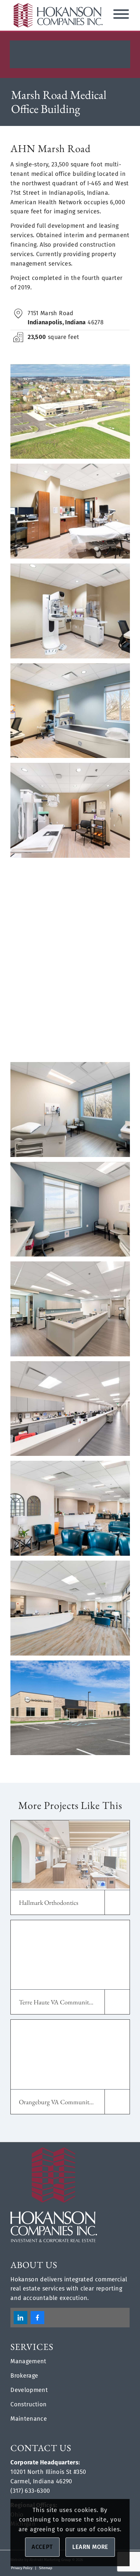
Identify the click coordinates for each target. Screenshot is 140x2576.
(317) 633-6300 (30, 2491)
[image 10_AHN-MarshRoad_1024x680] (73, 913)
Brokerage (24, 2376)
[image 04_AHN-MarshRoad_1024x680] (73, 1511)
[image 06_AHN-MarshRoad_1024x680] (73, 1311)
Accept (42, 2547)
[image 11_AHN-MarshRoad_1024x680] (73, 813)
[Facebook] (37, 2318)
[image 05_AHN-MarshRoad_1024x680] (73, 1411)
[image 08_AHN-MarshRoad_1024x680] (73, 1112)
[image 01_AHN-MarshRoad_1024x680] (73, 414)
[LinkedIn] (21, 2318)
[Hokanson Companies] (58, 15)
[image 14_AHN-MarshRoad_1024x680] (73, 514)
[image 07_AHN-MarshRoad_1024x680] (73, 1212)
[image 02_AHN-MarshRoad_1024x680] (73, 1710)
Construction (28, 2404)
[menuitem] (22, 2568)
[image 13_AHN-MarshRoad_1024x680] (73, 613)
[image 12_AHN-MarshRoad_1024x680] (73, 713)
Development (29, 2390)
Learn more (90, 2547)
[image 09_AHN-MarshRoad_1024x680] (73, 1012)
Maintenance (29, 2419)
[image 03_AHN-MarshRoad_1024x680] (73, 1611)
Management (28, 2361)
